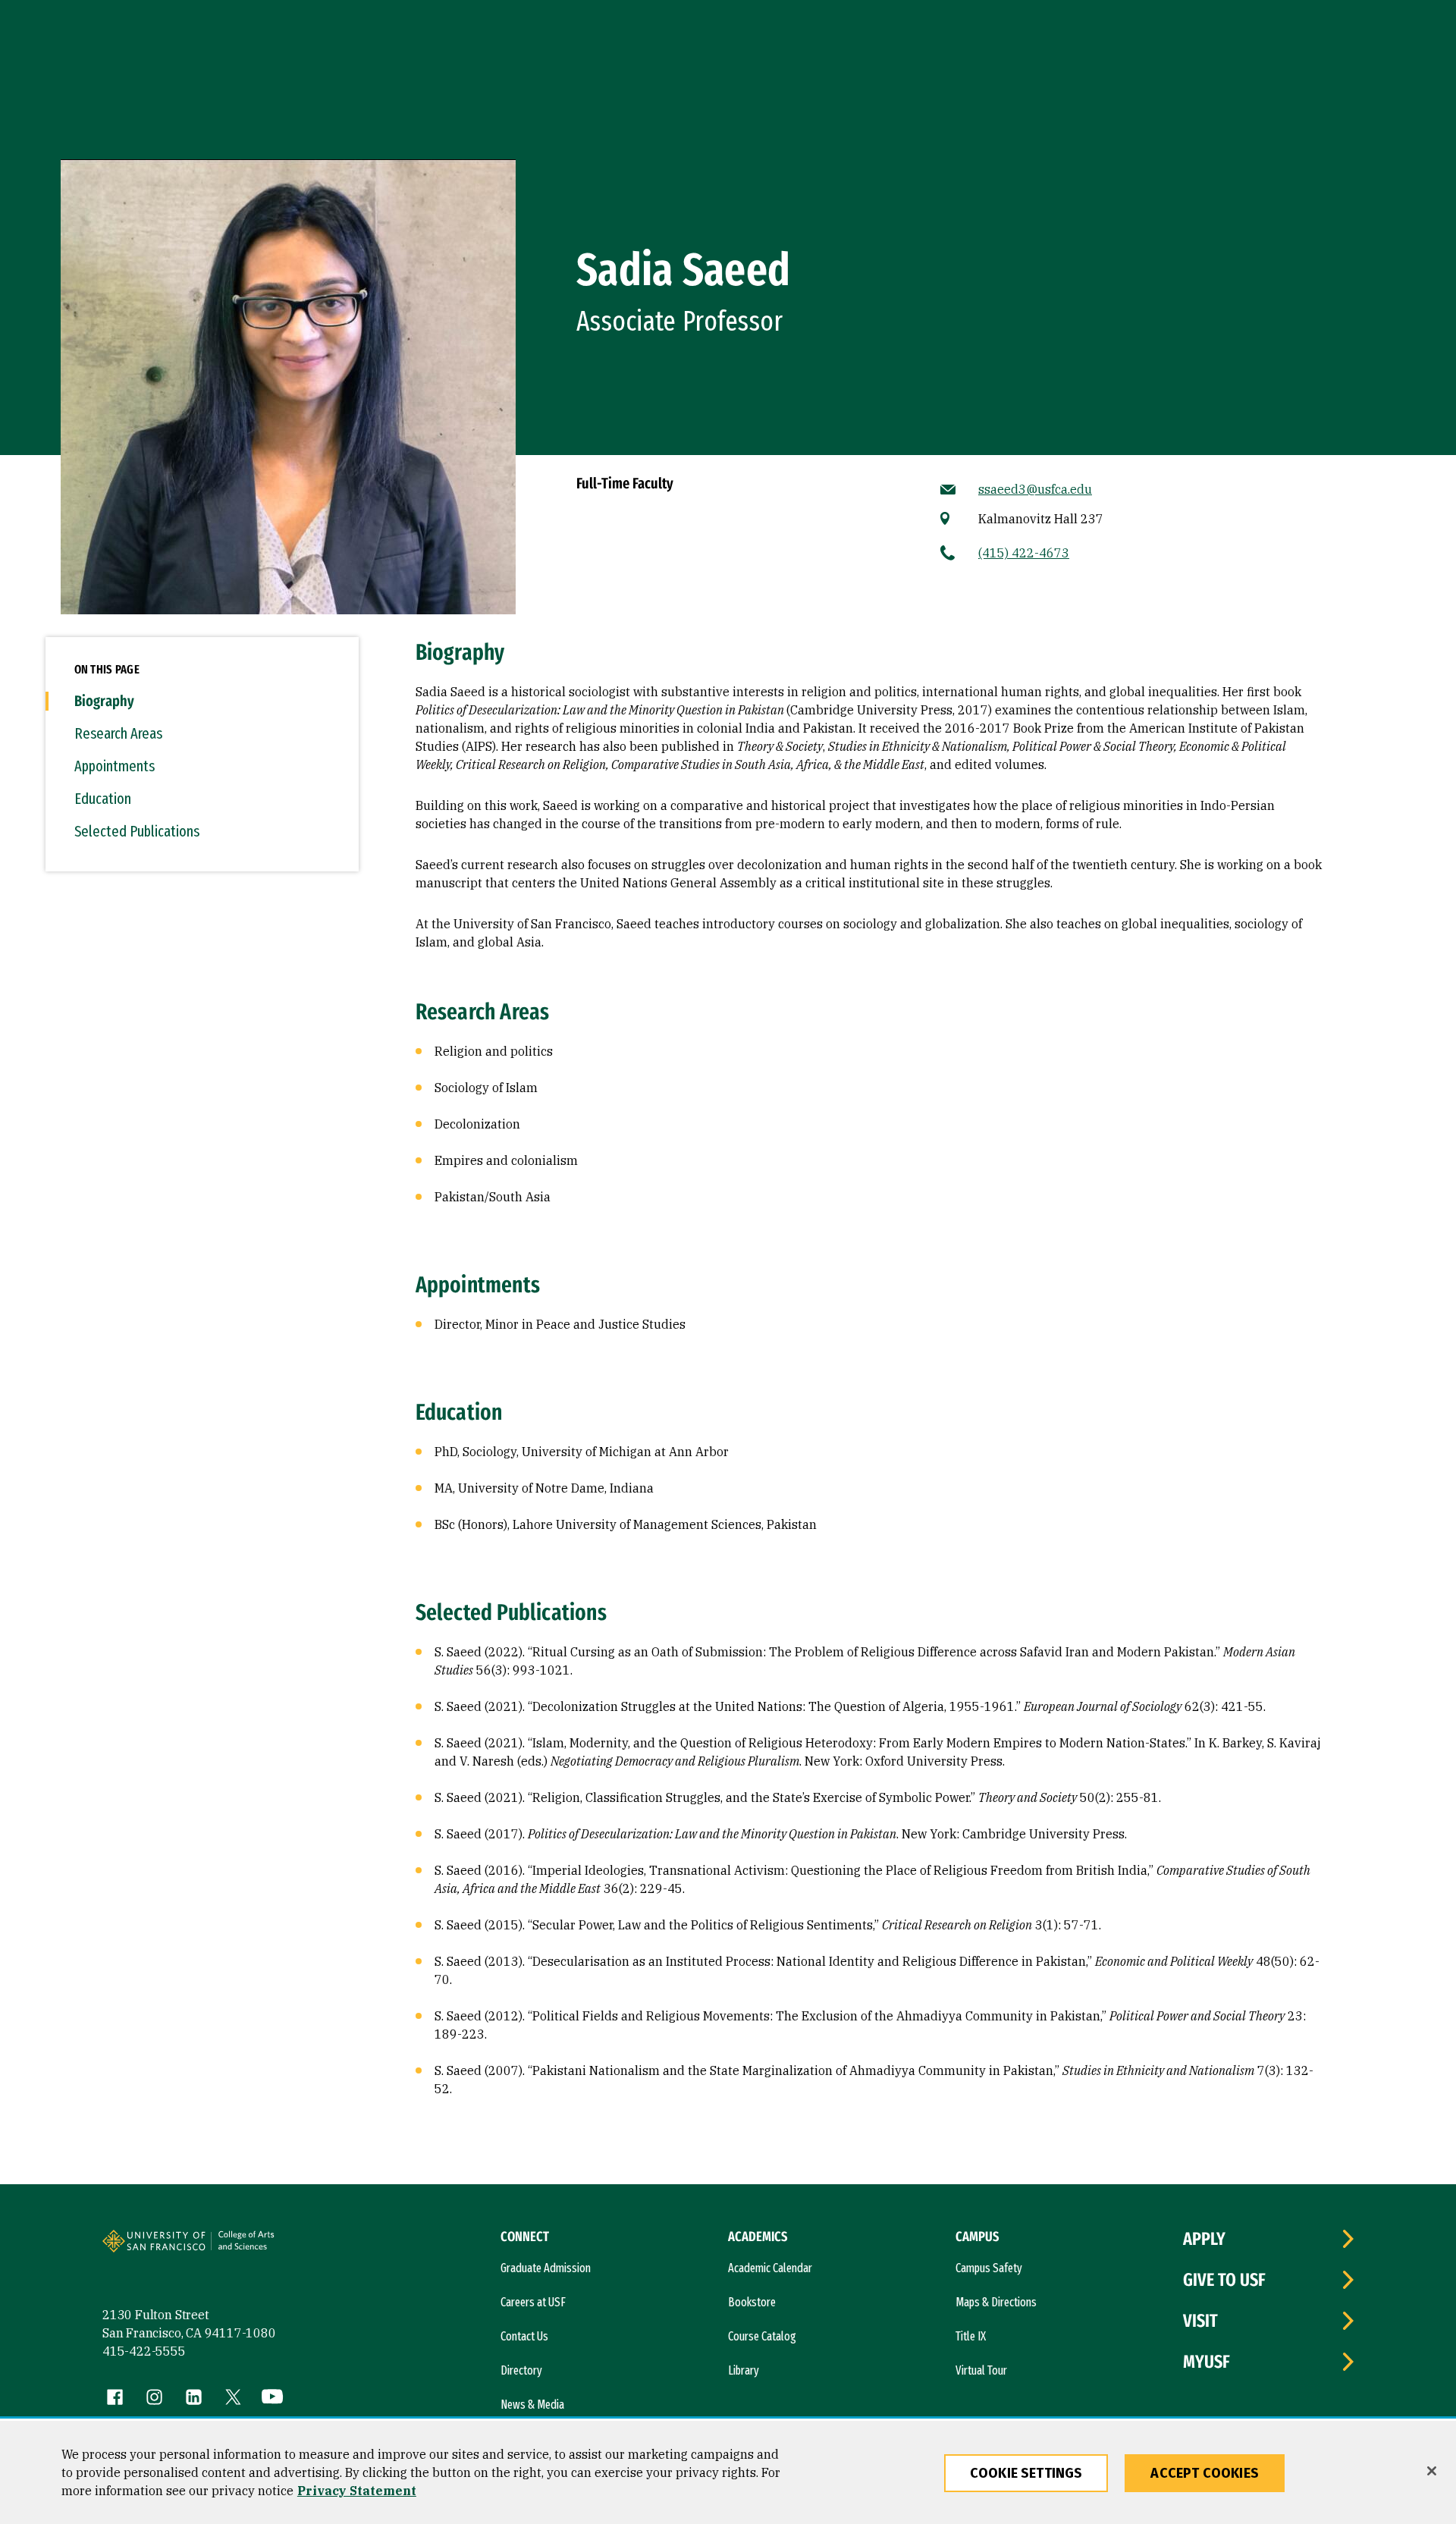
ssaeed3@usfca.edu (1035, 489)
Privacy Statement (357, 2491)
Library (744, 2370)
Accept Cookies (1205, 2473)
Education (103, 799)
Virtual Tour (981, 2370)
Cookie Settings (1026, 2473)
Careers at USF (533, 2302)
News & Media (532, 2405)
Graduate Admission (546, 2268)
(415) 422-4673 (1024, 553)
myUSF (1207, 2362)
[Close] (1432, 2471)
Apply (1204, 2239)
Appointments (115, 766)
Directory (521, 2370)
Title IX (971, 2336)
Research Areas (118, 733)
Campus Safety (989, 2268)
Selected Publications (137, 831)
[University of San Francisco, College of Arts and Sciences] (267, 2247)
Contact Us (524, 2336)
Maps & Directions (996, 2302)
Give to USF (1224, 2280)
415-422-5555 (144, 2351)
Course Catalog (762, 2336)
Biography (104, 701)
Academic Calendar (770, 2268)
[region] (728, 2472)
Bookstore (752, 2302)
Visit (1200, 2321)
